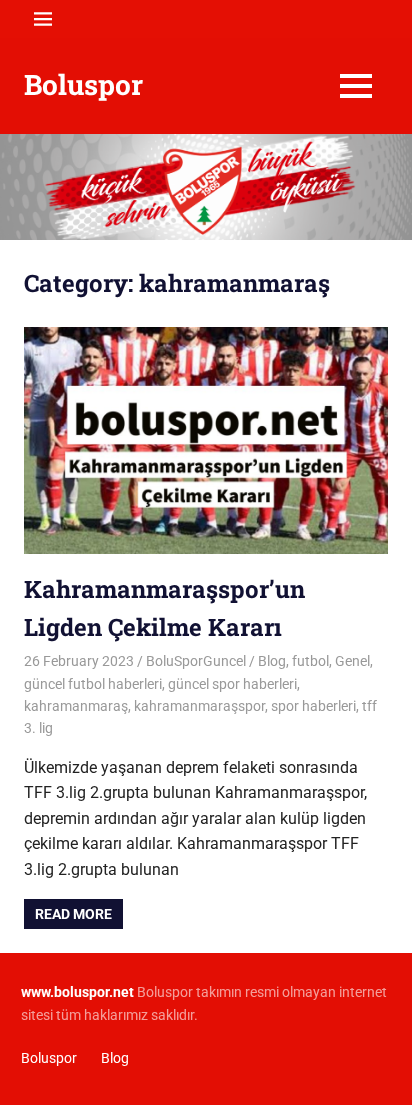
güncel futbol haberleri (93, 684)
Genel (352, 661)
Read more (73, 914)
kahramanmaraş (76, 706)
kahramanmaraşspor (199, 706)
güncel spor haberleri (232, 684)
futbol (310, 661)
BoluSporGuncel (196, 661)
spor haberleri (313, 706)
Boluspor (83, 84)
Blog (272, 661)
